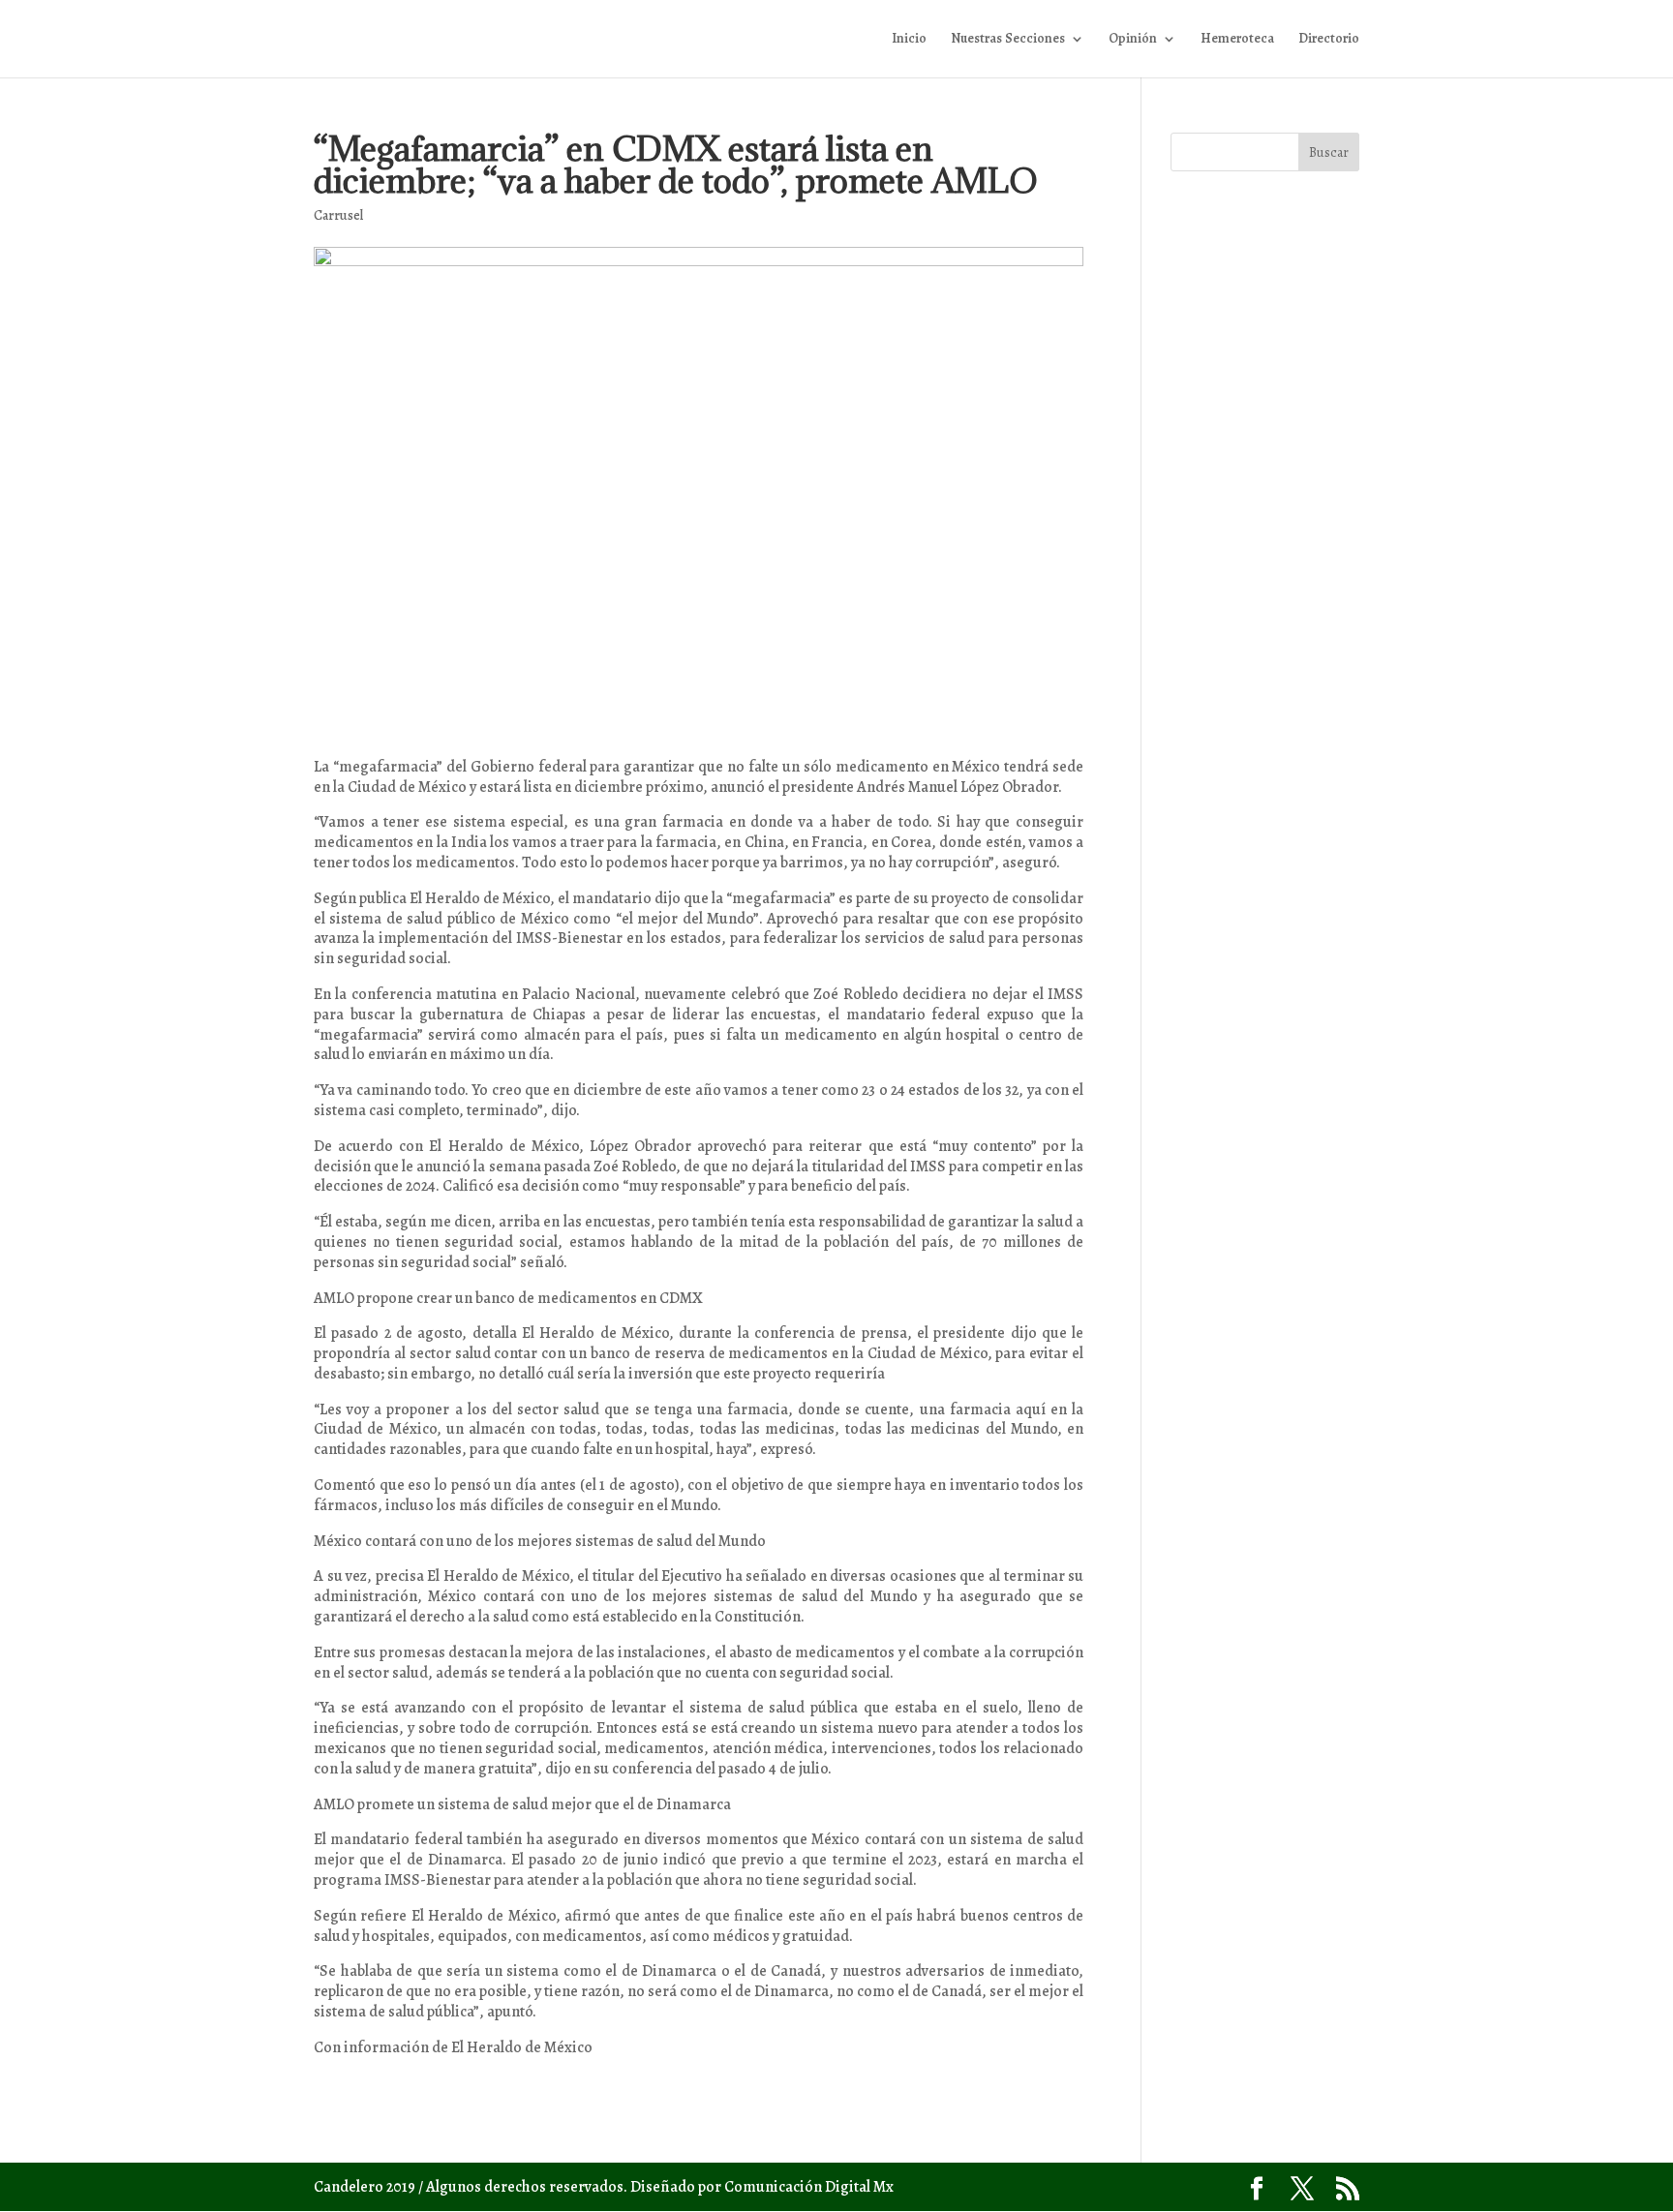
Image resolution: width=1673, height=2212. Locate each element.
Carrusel (338, 215)
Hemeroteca (1237, 40)
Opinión (1133, 40)
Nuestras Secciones (1008, 40)
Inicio (909, 40)
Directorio (1329, 40)
